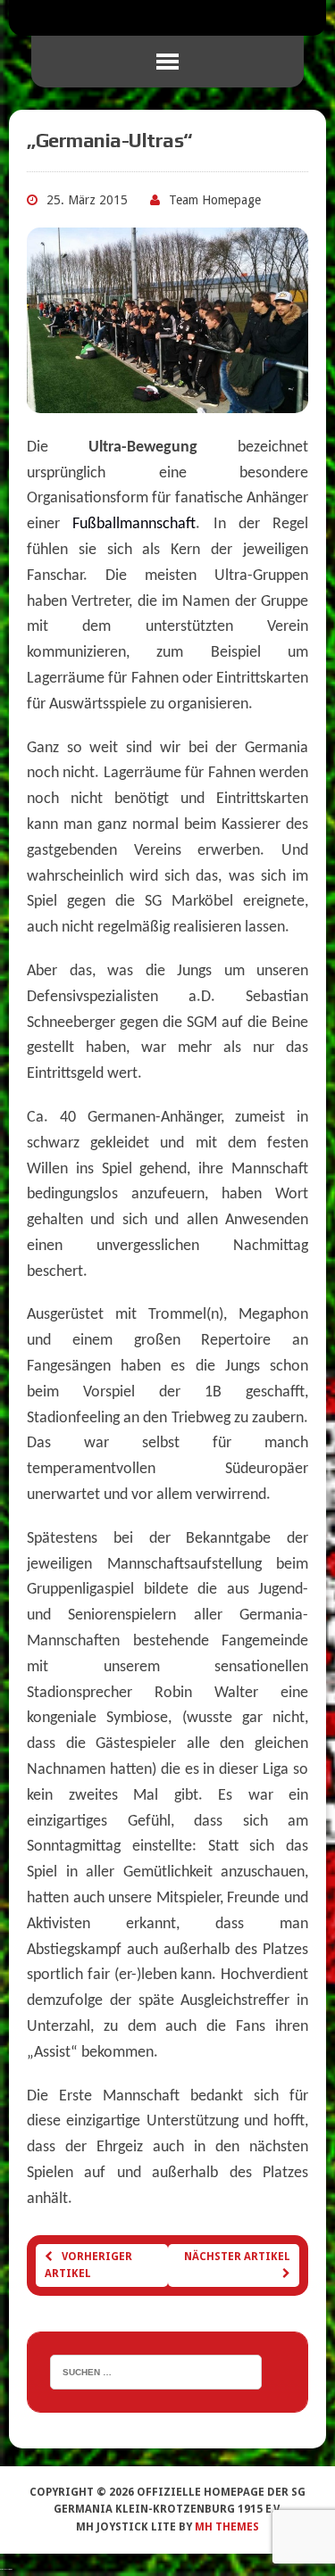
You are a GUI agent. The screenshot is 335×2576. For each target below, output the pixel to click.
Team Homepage (215, 200)
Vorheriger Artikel (88, 2265)
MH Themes (227, 2527)
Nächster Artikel (237, 2257)
